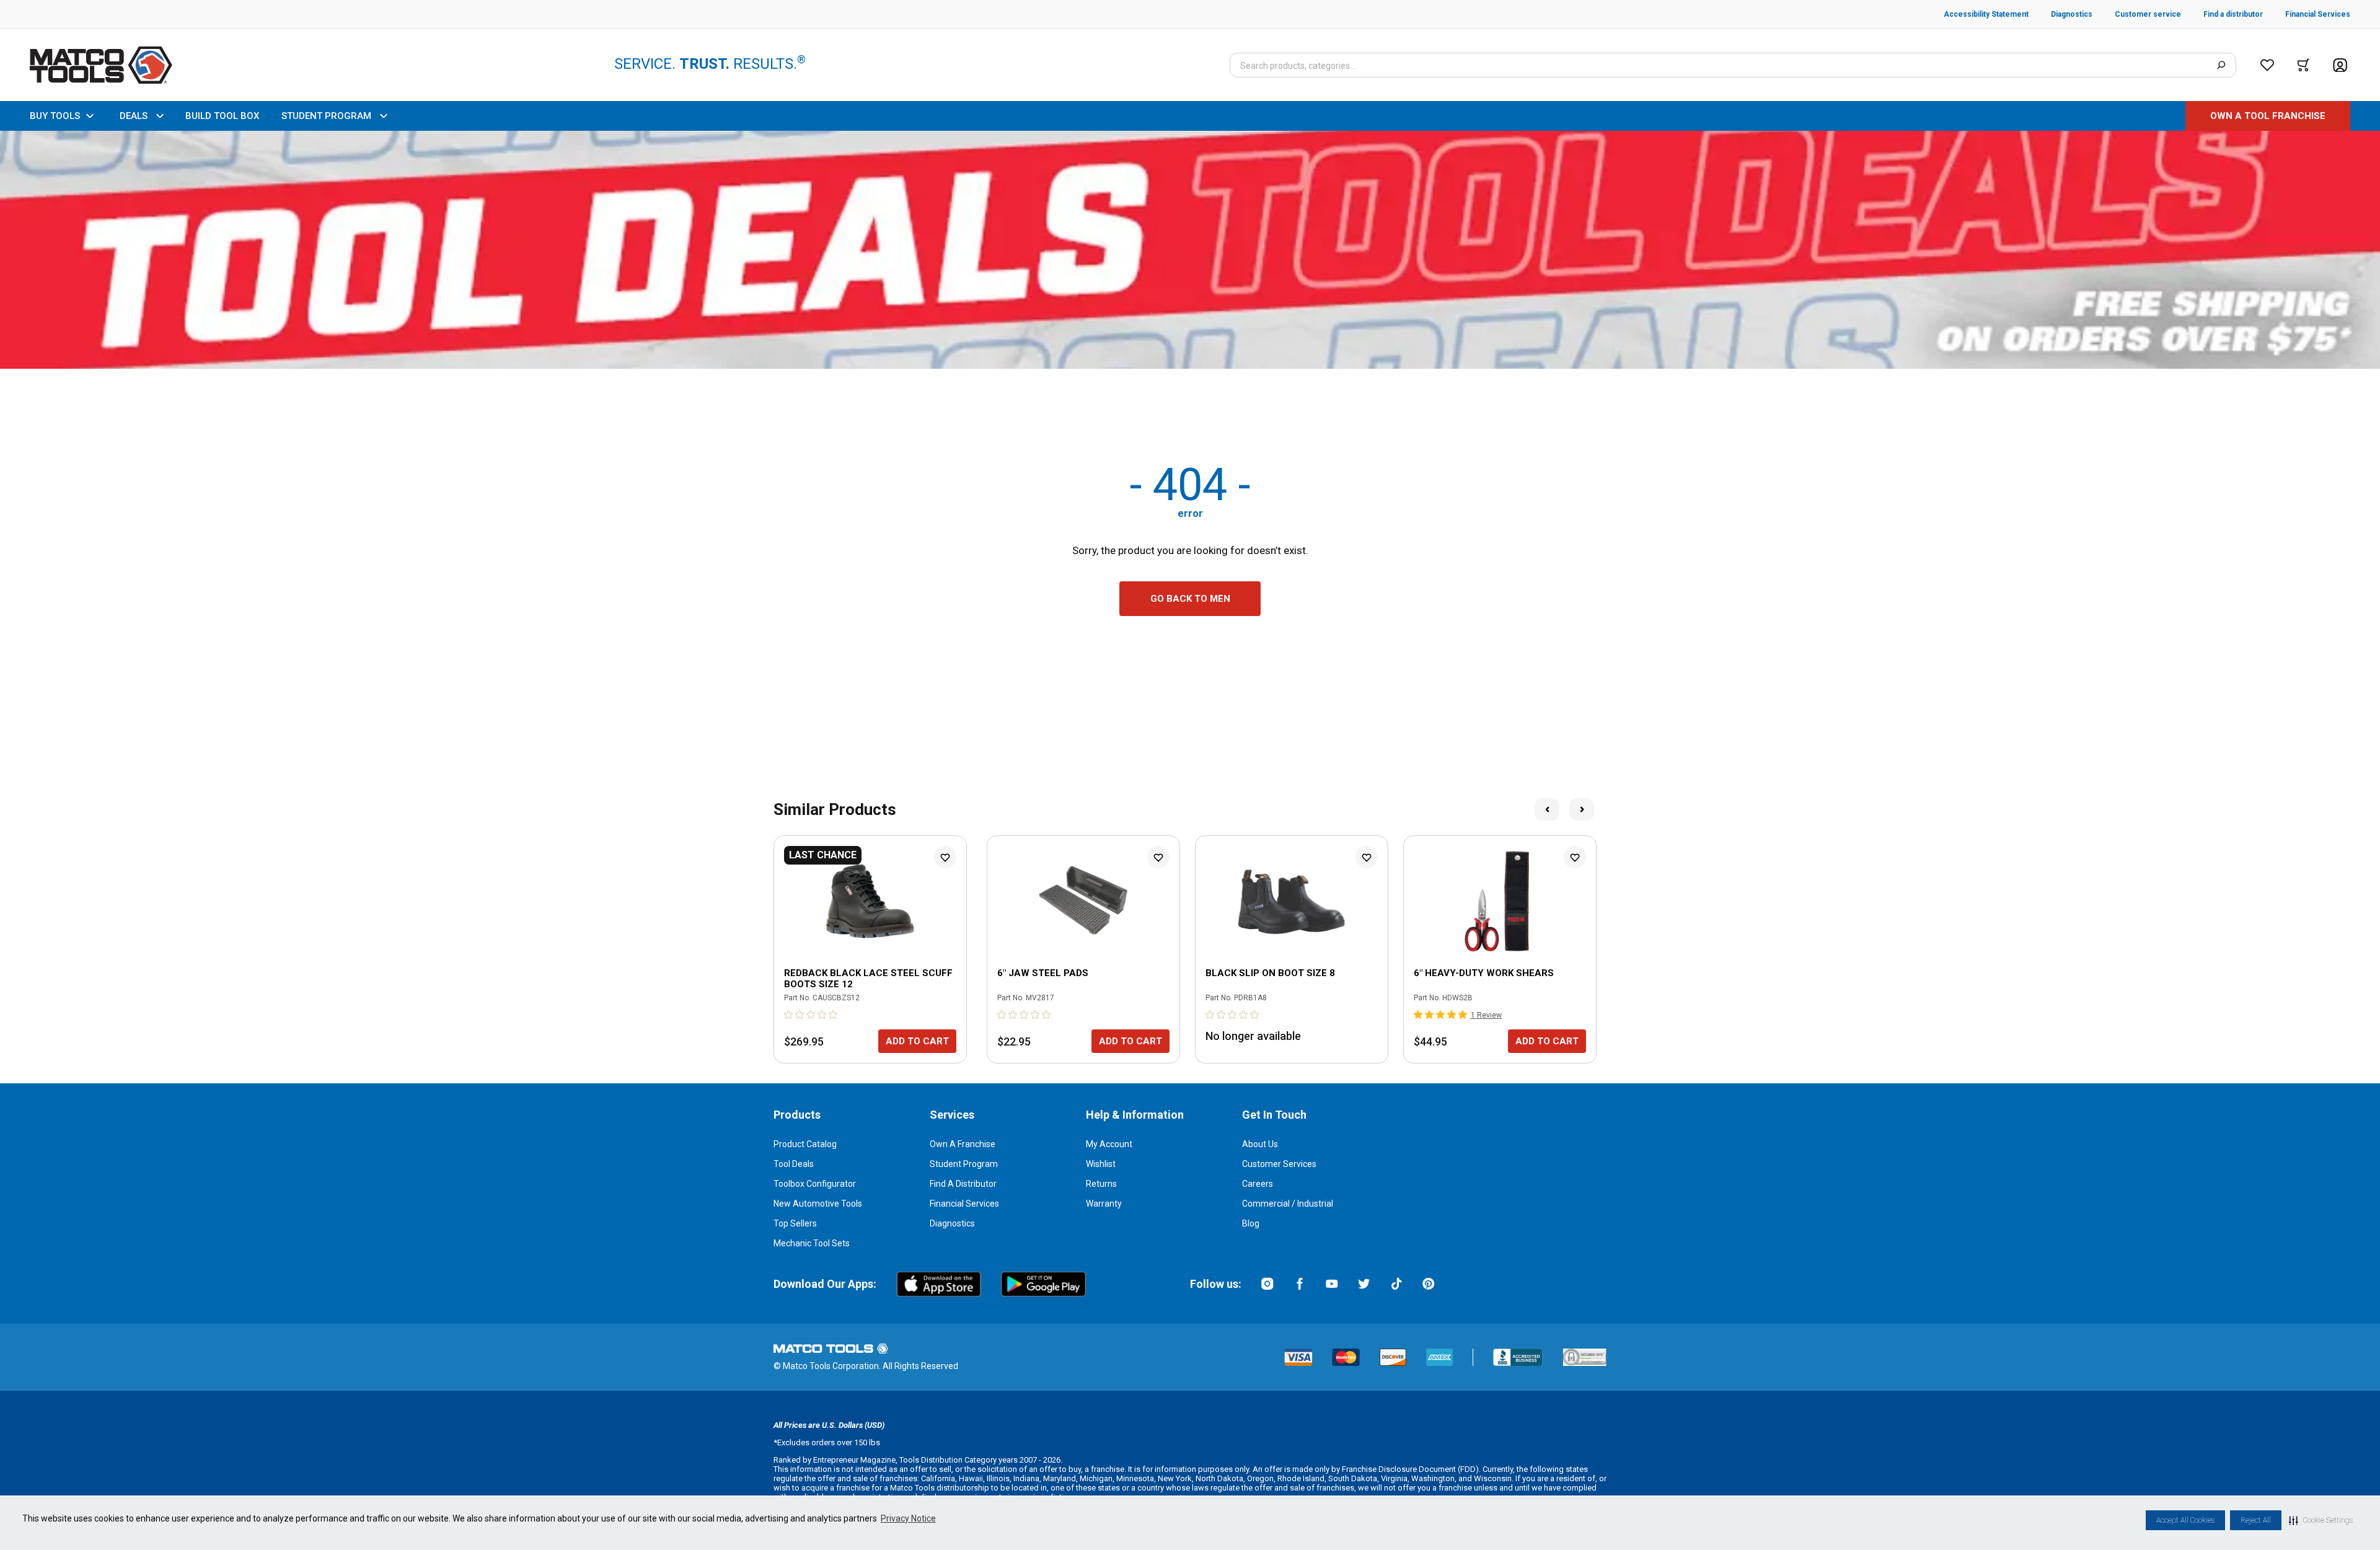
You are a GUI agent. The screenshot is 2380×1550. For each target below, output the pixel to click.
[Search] (2221, 65)
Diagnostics (952, 1223)
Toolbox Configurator (815, 1184)
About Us (1260, 1144)
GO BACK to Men (1190, 599)
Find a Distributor (963, 1184)
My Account (1109, 1144)
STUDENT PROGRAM (326, 116)
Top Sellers (795, 1223)
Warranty (1104, 1204)
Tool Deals (794, 1164)
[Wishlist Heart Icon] (945, 857)
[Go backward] (1547, 809)
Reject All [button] (2256, 1520)
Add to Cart (917, 1041)
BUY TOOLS (55, 116)
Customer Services (1279, 1164)
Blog (1251, 1223)
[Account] (2340, 65)
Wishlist (1101, 1164)
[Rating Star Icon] (789, 1015)
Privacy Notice (908, 1518)
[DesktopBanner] (1190, 250)
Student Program (964, 1164)
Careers (1258, 1184)
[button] (2321, 1520)
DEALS (134, 116)
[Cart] (2303, 65)
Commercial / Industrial (1288, 1204)
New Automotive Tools (818, 1204)
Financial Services (964, 1204)
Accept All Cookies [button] (2185, 1520)
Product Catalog (805, 1144)
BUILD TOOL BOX (222, 116)
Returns (1101, 1184)
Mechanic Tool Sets (812, 1243)
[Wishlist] (2267, 65)
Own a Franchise (963, 1144)
